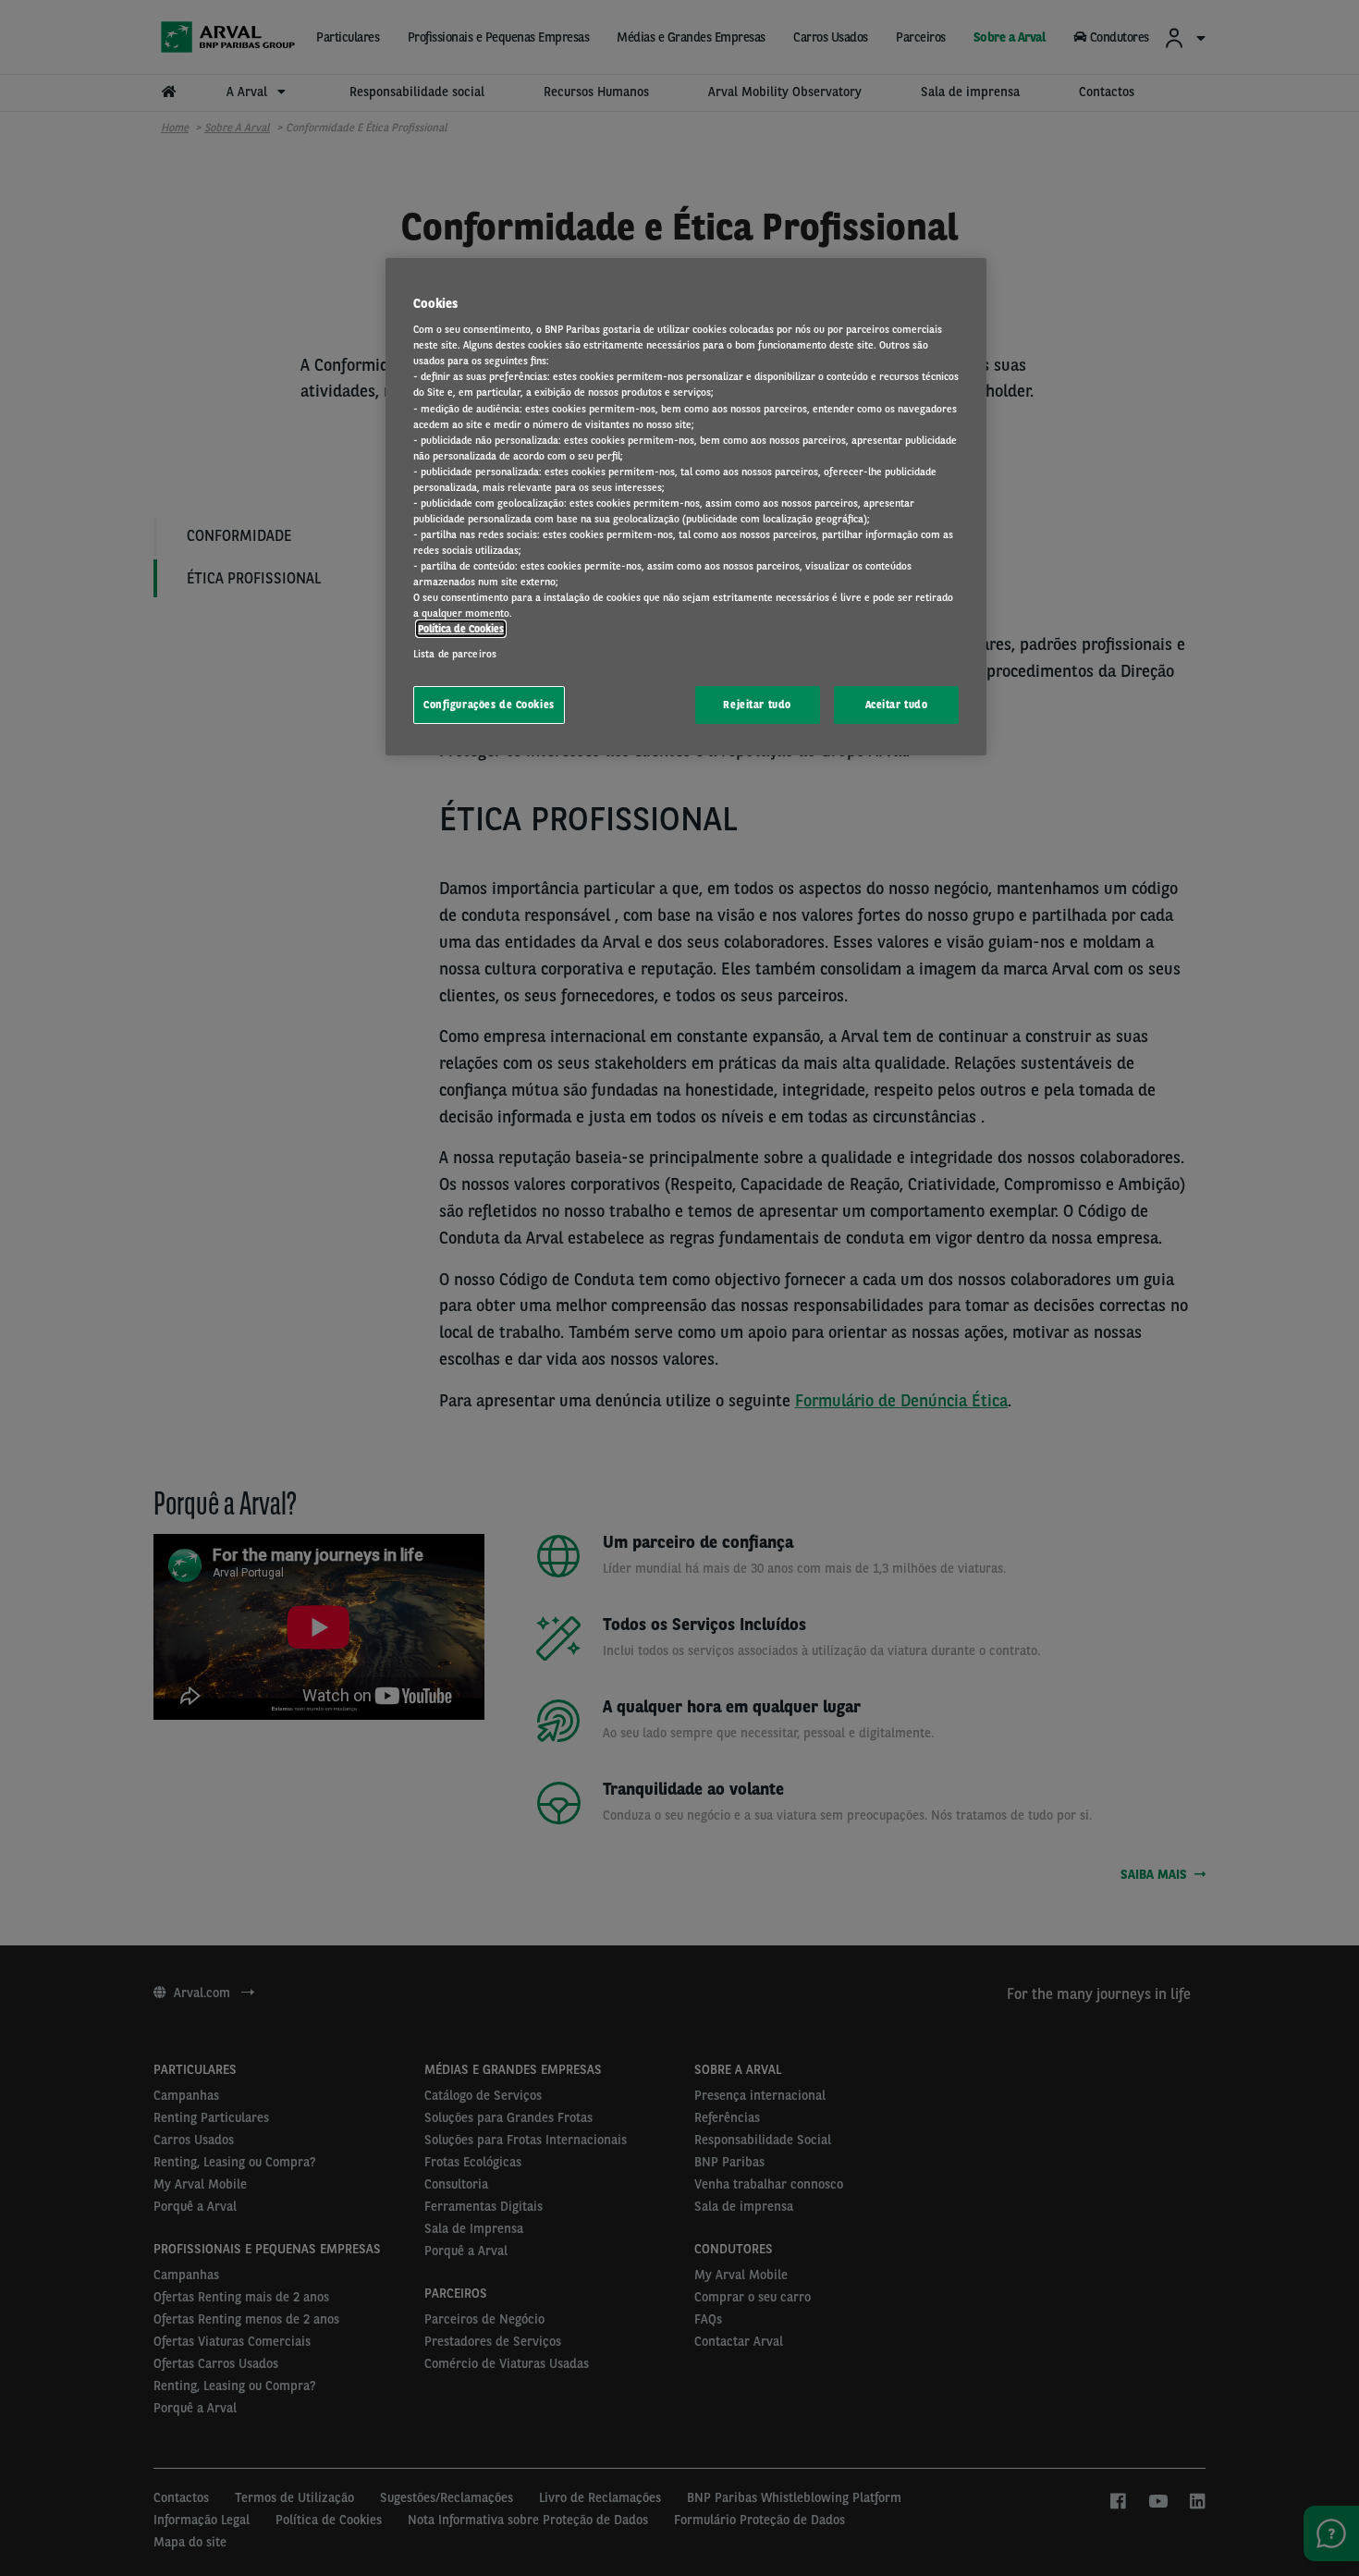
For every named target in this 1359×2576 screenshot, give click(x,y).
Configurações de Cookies (489, 705)
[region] (686, 507)
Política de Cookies (461, 629)
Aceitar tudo (897, 705)
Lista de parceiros (455, 654)
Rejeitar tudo (757, 705)
